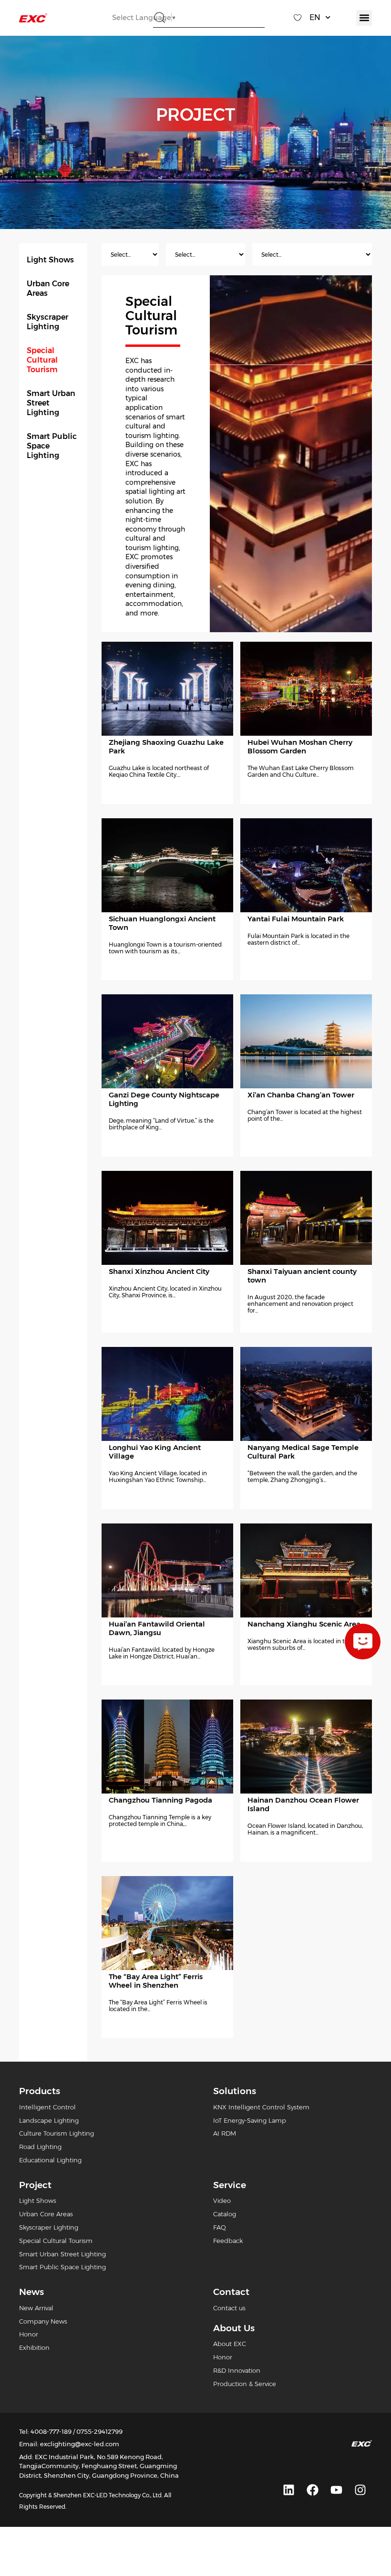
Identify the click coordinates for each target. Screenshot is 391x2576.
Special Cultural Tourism (42, 360)
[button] (364, 18)
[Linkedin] (288, 2490)
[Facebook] (312, 2490)
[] (363, 1642)
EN (315, 17)
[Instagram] (360, 2490)
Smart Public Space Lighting (52, 446)
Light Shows (50, 260)
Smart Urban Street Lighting (51, 403)
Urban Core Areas (48, 288)
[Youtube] (336, 2490)
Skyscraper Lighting (47, 322)
